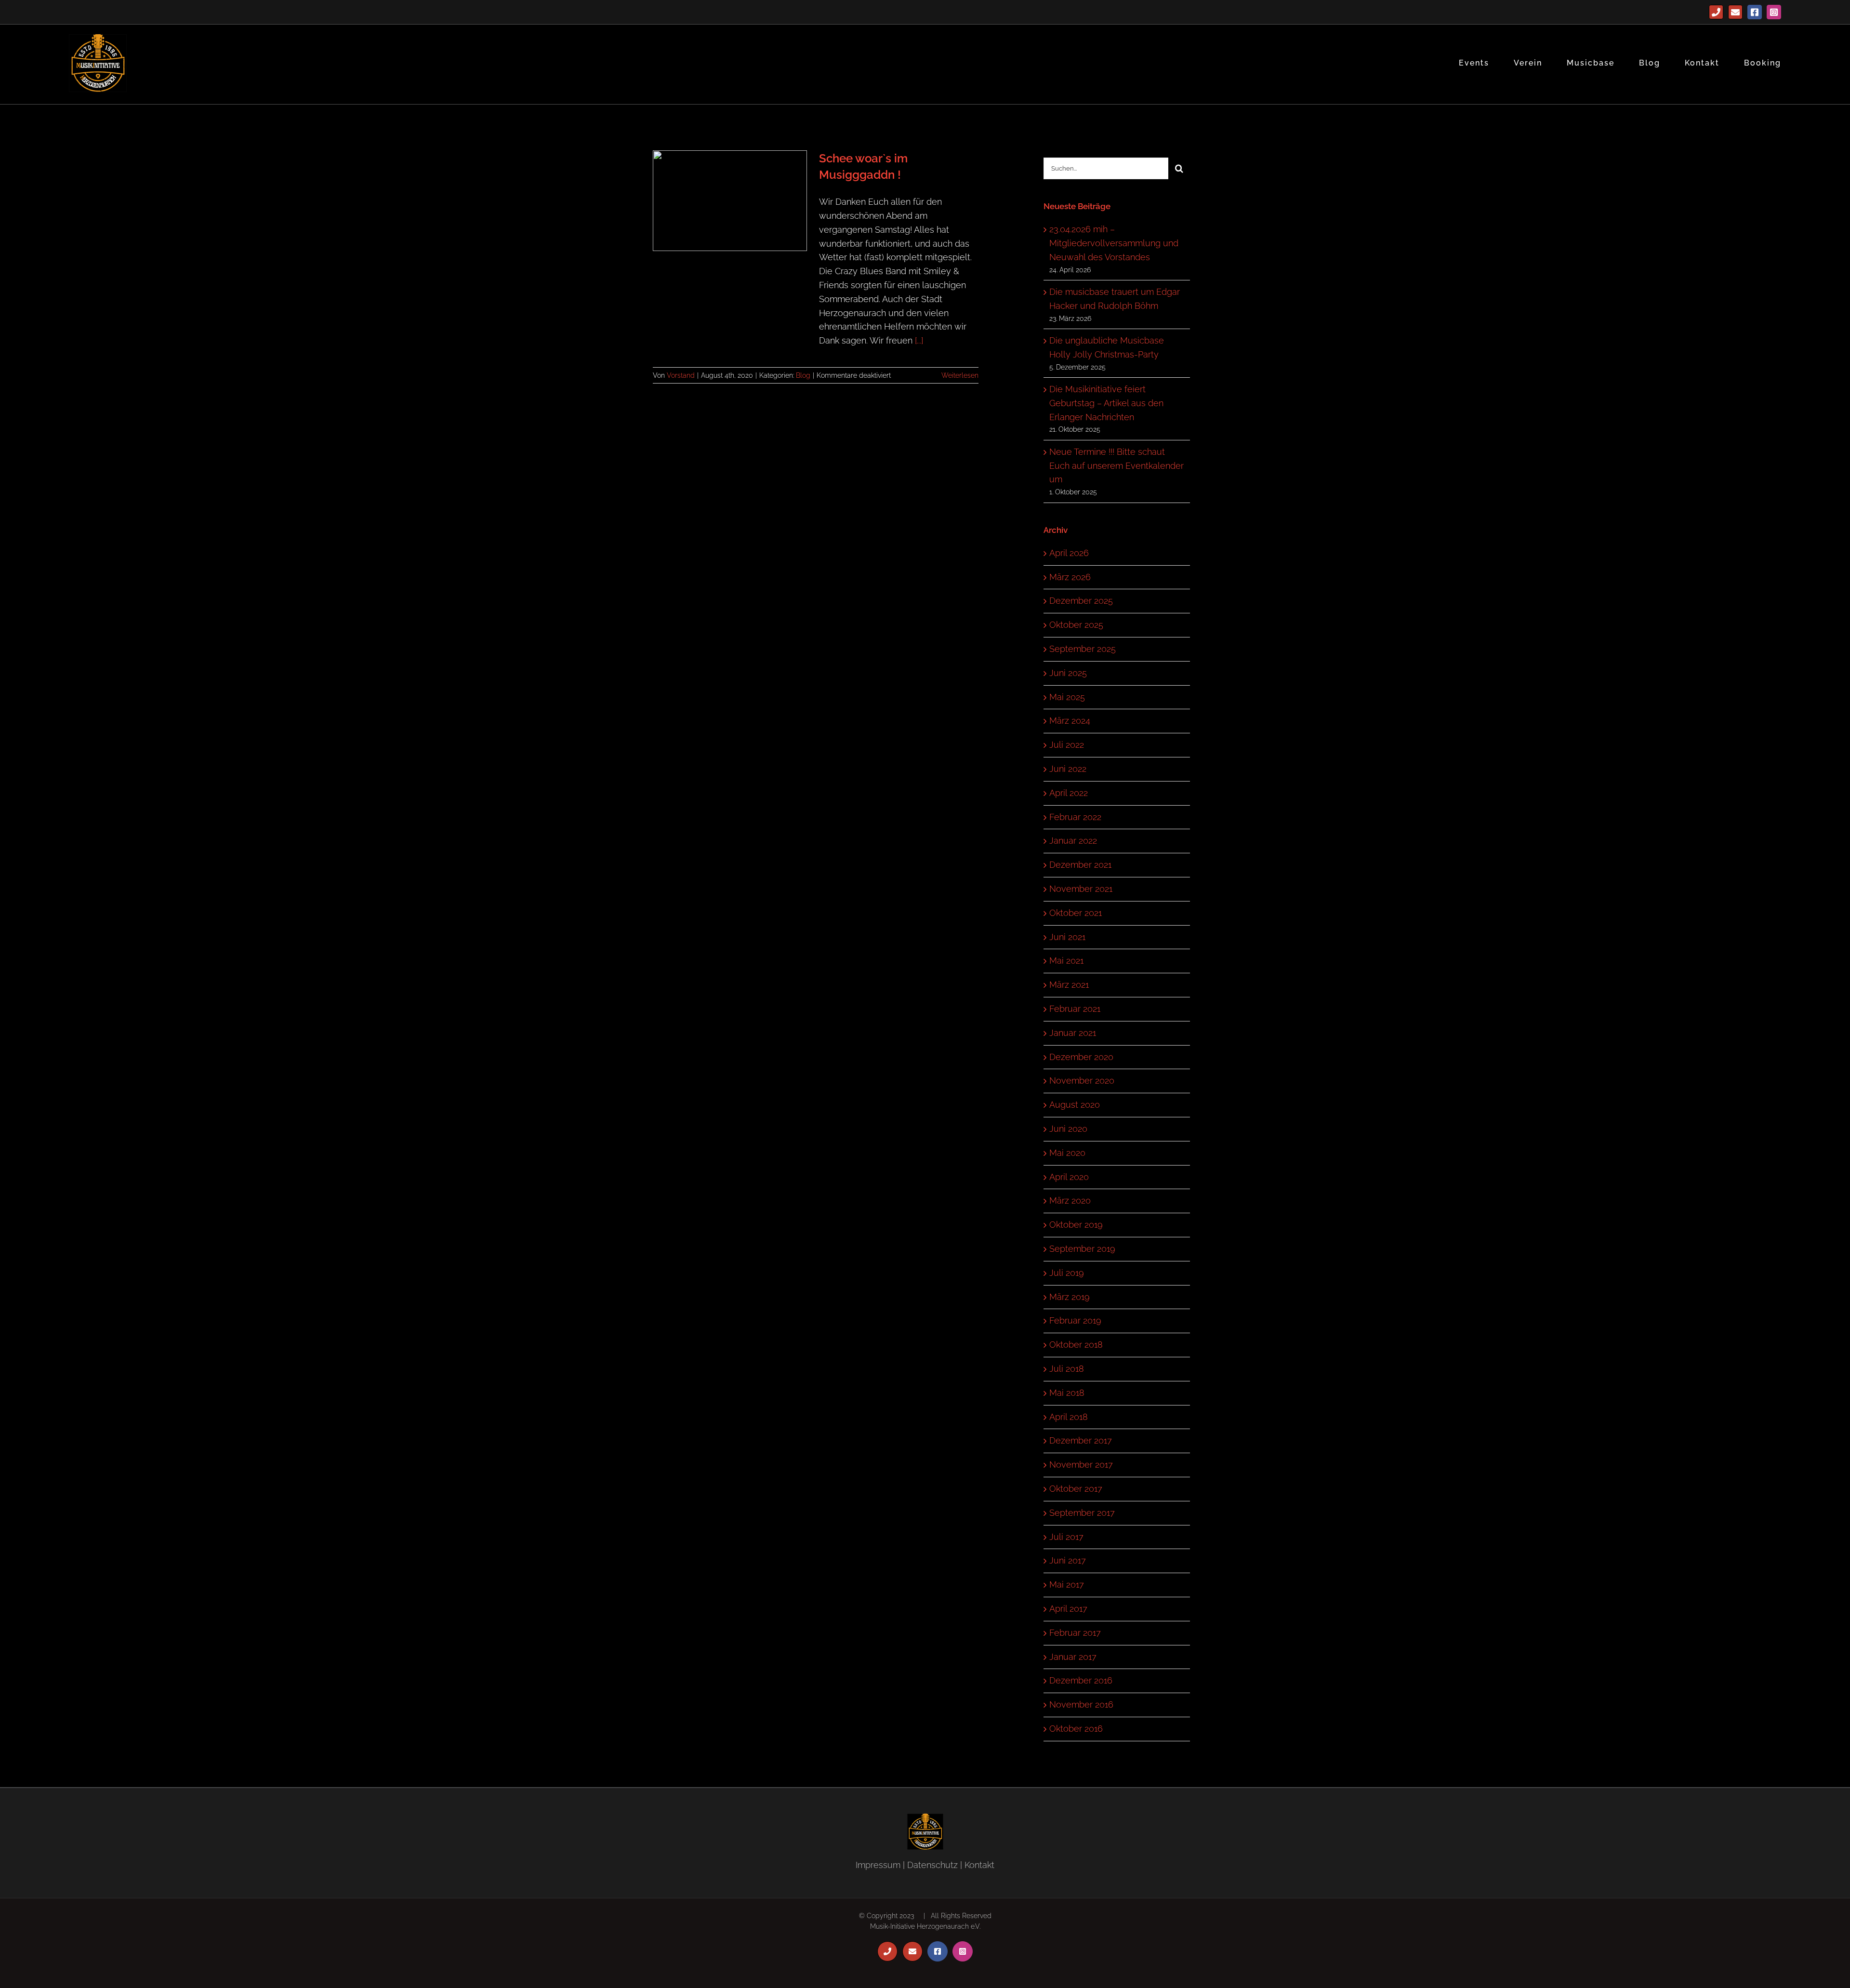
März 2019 (1070, 1297)
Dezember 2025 (1081, 601)
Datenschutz (932, 1865)
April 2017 (1068, 1609)
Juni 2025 (1068, 673)
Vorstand (681, 375)
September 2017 (1082, 1513)
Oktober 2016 (1076, 1729)
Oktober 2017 (1076, 1489)
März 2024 (1070, 721)
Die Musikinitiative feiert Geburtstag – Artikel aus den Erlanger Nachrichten (1106, 403)
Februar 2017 (1075, 1633)
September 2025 (1083, 649)
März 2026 (1070, 577)
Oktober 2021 (1076, 913)
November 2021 (1081, 889)
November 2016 (1081, 1704)
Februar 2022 (1075, 817)
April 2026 (1069, 553)
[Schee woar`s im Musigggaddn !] (730, 201)
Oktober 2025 (1076, 625)
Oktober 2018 (1076, 1345)
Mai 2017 (1067, 1584)
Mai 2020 (1067, 1153)
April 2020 (1069, 1177)
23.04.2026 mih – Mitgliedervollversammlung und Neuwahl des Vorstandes (1114, 243)
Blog (803, 375)
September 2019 (1082, 1249)
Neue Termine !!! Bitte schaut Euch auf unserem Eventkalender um (1117, 466)
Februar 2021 (1075, 1009)
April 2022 (1069, 793)
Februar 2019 (1075, 1320)
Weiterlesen (960, 375)
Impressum (878, 1865)
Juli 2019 (1067, 1273)
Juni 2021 (1067, 937)
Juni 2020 (1068, 1129)
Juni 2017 (1068, 1560)
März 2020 (1070, 1200)
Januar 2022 (1073, 841)
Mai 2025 (1067, 697)
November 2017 (1081, 1464)
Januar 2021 (1073, 1033)
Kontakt (979, 1865)
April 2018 (1069, 1417)
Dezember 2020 (1081, 1057)
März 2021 (1069, 985)
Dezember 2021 (1080, 865)
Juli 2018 (1067, 1369)
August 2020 (1075, 1105)
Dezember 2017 (1081, 1440)
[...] (919, 340)
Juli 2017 (1066, 1537)
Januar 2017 (1073, 1657)
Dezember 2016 (1081, 1680)
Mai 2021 (1066, 961)
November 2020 (1082, 1080)
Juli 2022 (1067, 745)
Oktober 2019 (1076, 1225)
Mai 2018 (1067, 1393)
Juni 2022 (1068, 769)
